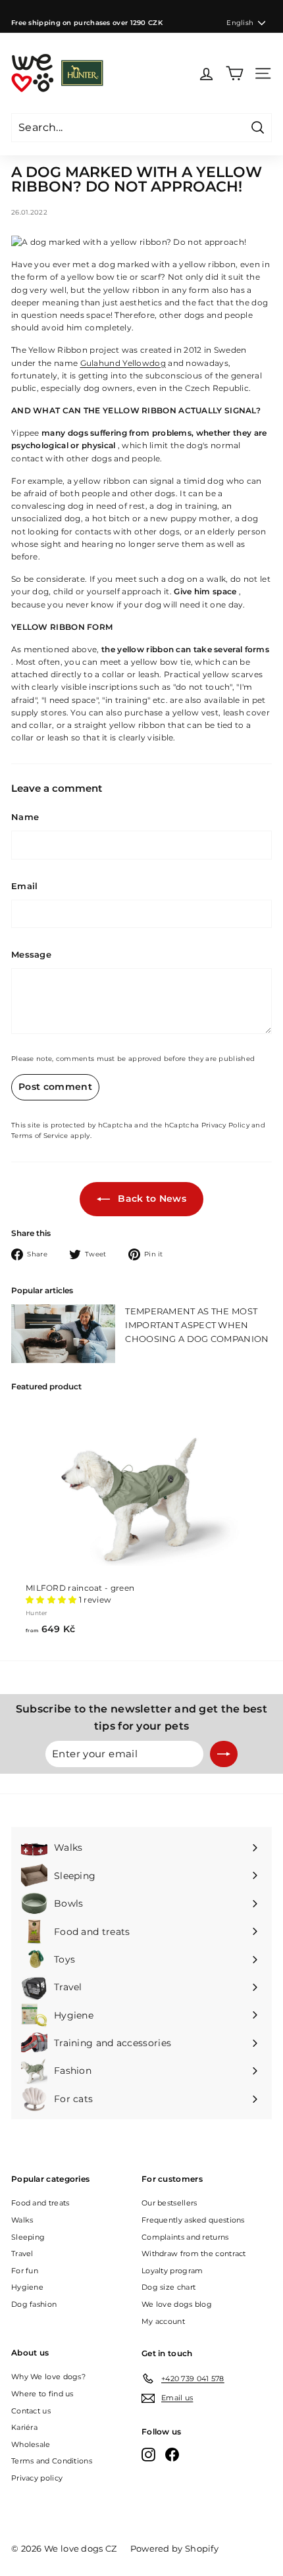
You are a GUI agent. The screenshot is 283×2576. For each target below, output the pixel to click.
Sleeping (28, 2237)
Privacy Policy (225, 1125)
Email (25, 886)
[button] (51, 1600)
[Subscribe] (224, 1754)
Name (25, 817)
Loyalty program (172, 2271)
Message (31, 954)
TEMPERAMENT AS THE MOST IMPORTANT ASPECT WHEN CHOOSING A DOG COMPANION (197, 1325)
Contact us (31, 2411)
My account (163, 2321)
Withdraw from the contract (194, 2254)
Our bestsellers (169, 2203)
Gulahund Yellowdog (123, 363)
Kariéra (24, 2427)
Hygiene (27, 2287)
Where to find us (42, 2394)
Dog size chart (168, 2287)
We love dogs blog (177, 2304)
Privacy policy (37, 2478)
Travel (22, 2254)
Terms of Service (40, 1136)
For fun (25, 2271)
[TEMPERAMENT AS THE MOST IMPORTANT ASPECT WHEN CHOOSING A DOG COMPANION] (63, 1334)
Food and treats (40, 2203)
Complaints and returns (185, 2237)
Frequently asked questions (193, 2220)
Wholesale (31, 2444)
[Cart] (235, 73)
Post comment (55, 1087)
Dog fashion (34, 2304)
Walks (22, 2220)
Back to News (151, 1198)
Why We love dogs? (48, 2377)
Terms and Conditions (52, 2461)
